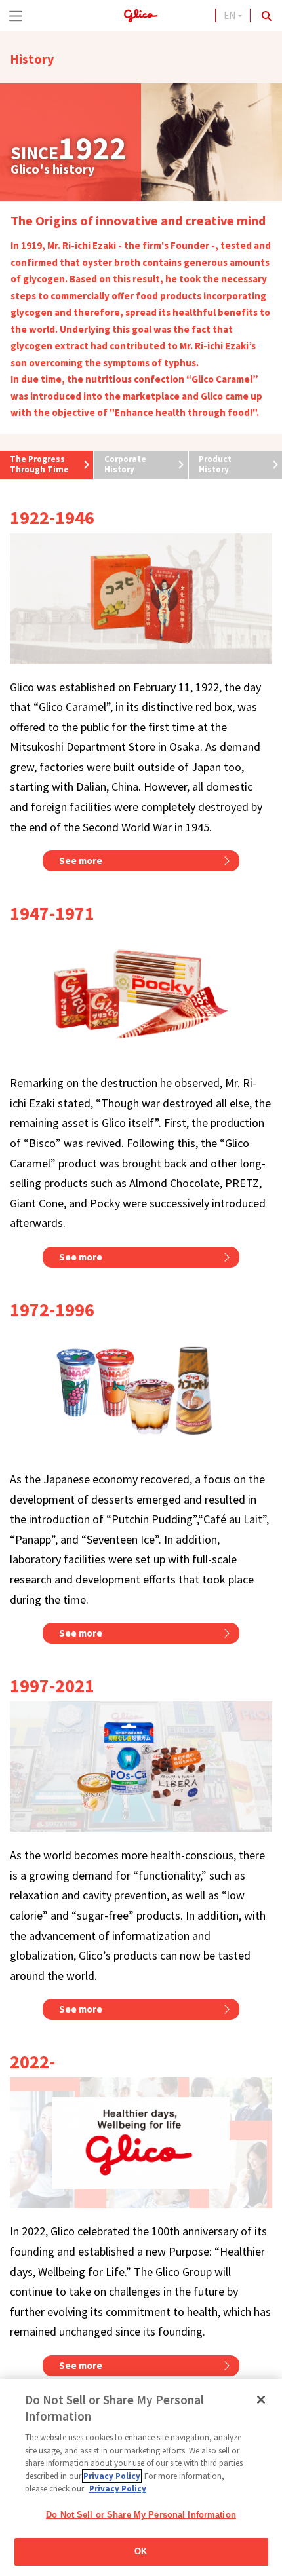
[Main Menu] (16, 16)
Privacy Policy (112, 2476)
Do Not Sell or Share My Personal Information (141, 2515)
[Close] (261, 2400)
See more (81, 861)
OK (141, 2551)
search (266, 16)
